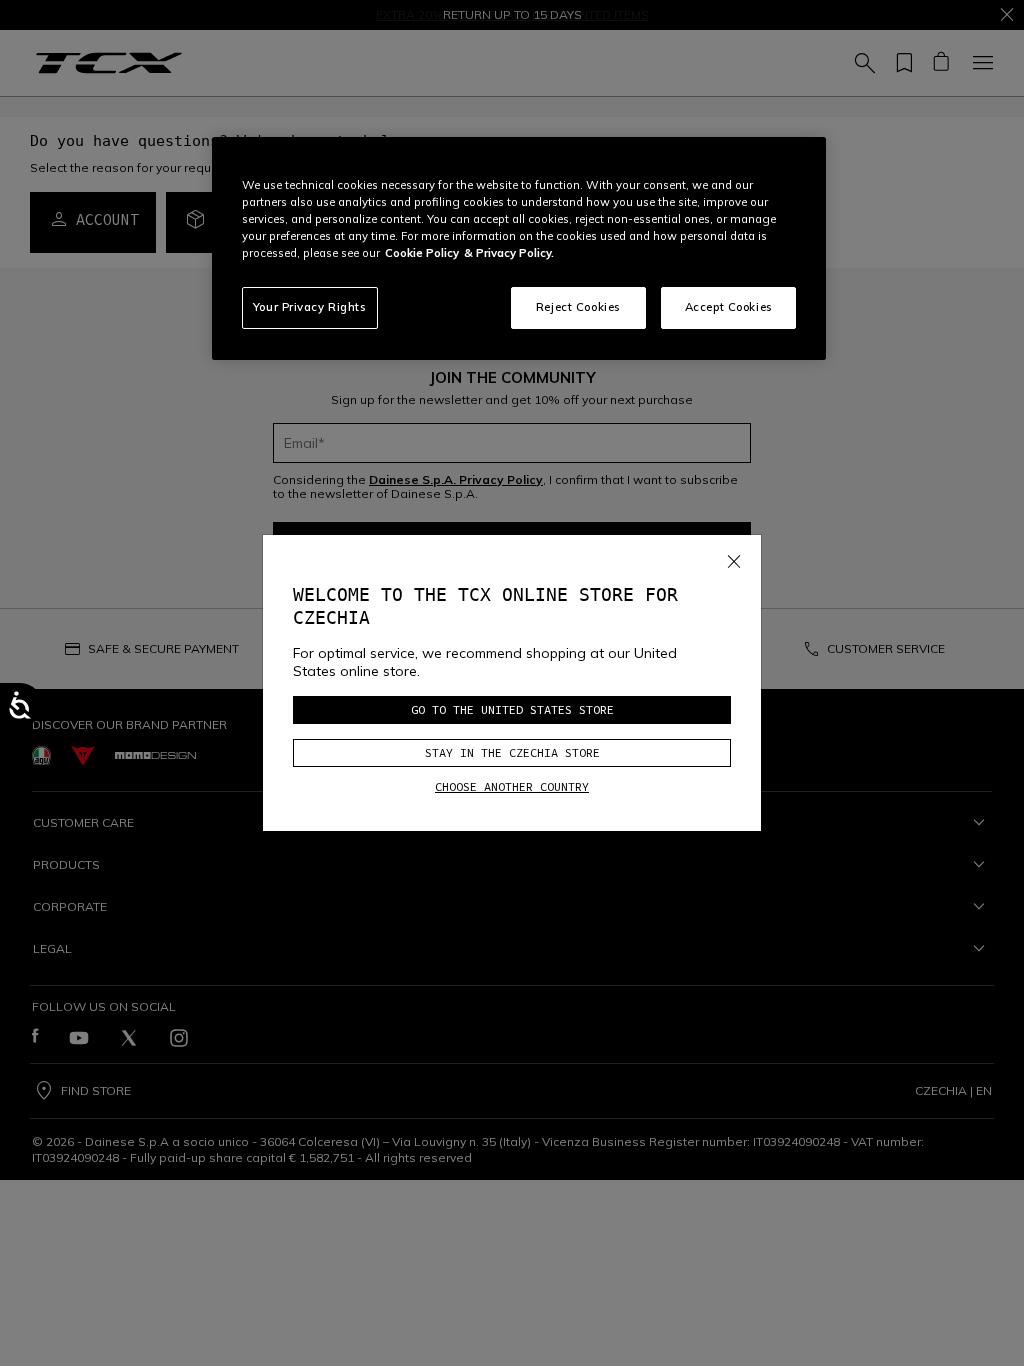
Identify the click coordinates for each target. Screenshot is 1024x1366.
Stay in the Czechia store (512, 752)
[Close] (734, 557)
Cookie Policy (422, 253)
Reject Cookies (578, 307)
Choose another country (512, 786)
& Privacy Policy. (509, 253)
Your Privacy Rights (310, 307)
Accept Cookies (729, 307)
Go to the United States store (512, 709)
